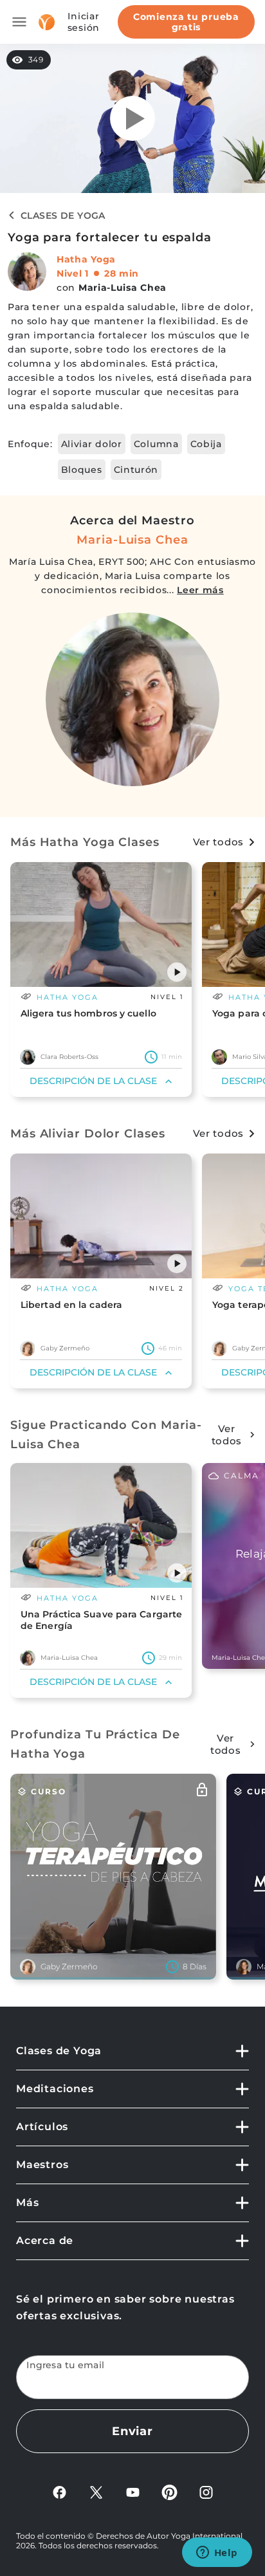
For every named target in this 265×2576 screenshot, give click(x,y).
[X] (96, 2491)
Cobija (206, 444)
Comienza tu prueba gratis (186, 22)
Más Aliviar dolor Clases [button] (88, 1134)
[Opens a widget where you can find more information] (217, 2553)
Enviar (132, 2431)
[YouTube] (133, 2491)
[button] (177, 972)
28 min (122, 273)
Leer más (200, 590)
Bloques (82, 470)
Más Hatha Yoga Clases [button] (85, 842)
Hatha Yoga (86, 259)
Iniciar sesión (84, 22)
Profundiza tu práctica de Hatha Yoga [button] (95, 1744)
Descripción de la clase (93, 1081)
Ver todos (218, 842)
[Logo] (47, 22)
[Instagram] (206, 2491)
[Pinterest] (169, 2491)
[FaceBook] (59, 2491)
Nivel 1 (73, 273)
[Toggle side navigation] (19, 22)
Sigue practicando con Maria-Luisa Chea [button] (106, 1435)
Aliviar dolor (92, 444)
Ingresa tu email (66, 2365)
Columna (156, 444)
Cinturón (136, 470)
